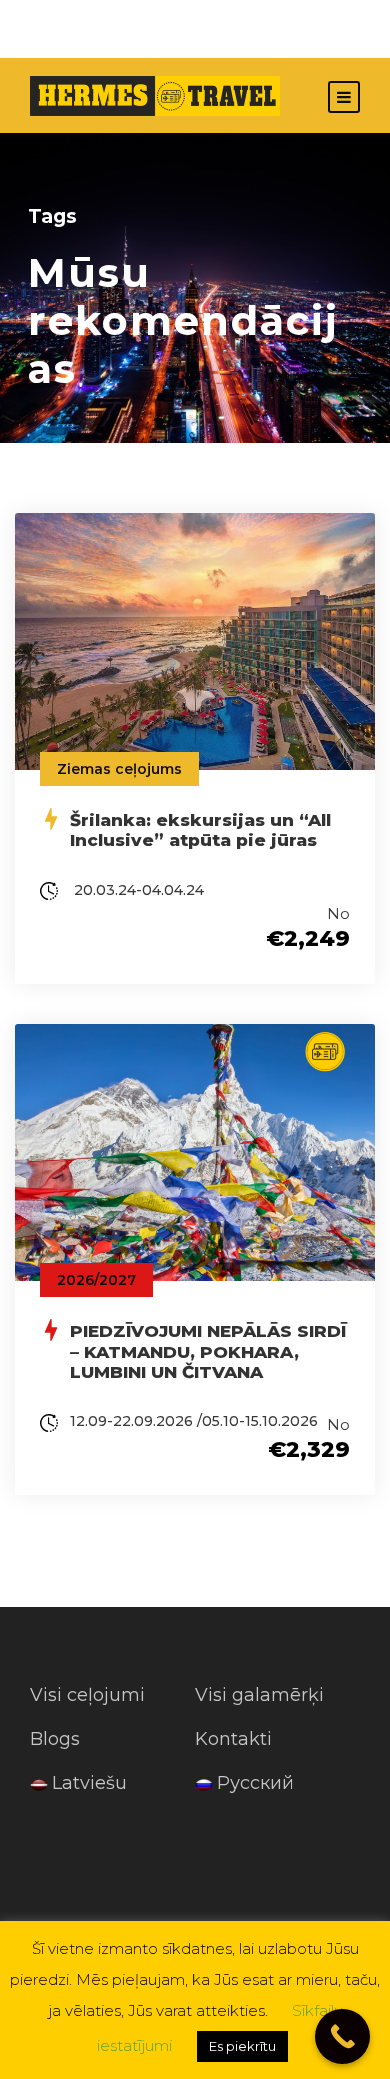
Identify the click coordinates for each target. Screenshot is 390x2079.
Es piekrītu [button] (242, 2046)
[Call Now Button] (342, 2036)
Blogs (55, 1739)
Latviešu (89, 1783)
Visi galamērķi (259, 1695)
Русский (255, 1783)
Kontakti (233, 1739)
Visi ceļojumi (87, 1695)
